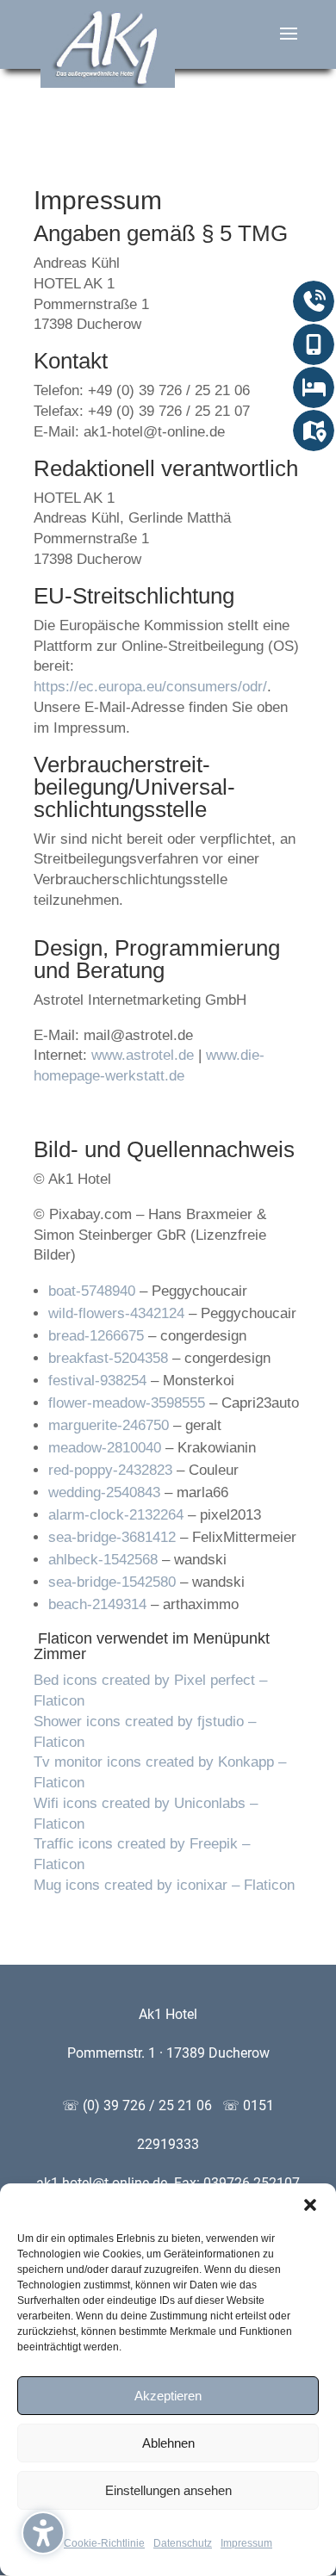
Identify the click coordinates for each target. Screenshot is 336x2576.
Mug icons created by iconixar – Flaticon (164, 1885)
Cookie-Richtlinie (104, 2543)
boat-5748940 (92, 1291)
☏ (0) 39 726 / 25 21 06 (140, 2105)
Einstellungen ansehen (168, 2490)
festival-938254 (97, 1381)
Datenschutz (183, 2543)
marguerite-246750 (109, 1425)
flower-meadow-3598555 (127, 1403)
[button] (43, 2533)
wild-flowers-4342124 (116, 1313)
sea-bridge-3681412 (112, 1537)
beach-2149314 (97, 1604)
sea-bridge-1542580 (112, 1582)
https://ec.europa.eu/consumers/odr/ (150, 687)
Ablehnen (168, 2443)
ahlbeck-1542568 (103, 1560)
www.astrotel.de (143, 1055)
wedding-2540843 (104, 1492)
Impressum (246, 2543)
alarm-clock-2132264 (116, 1515)
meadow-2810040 (105, 1448)
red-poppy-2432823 (110, 1470)
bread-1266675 (96, 1336)
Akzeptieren (168, 2396)
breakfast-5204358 (108, 1358)
